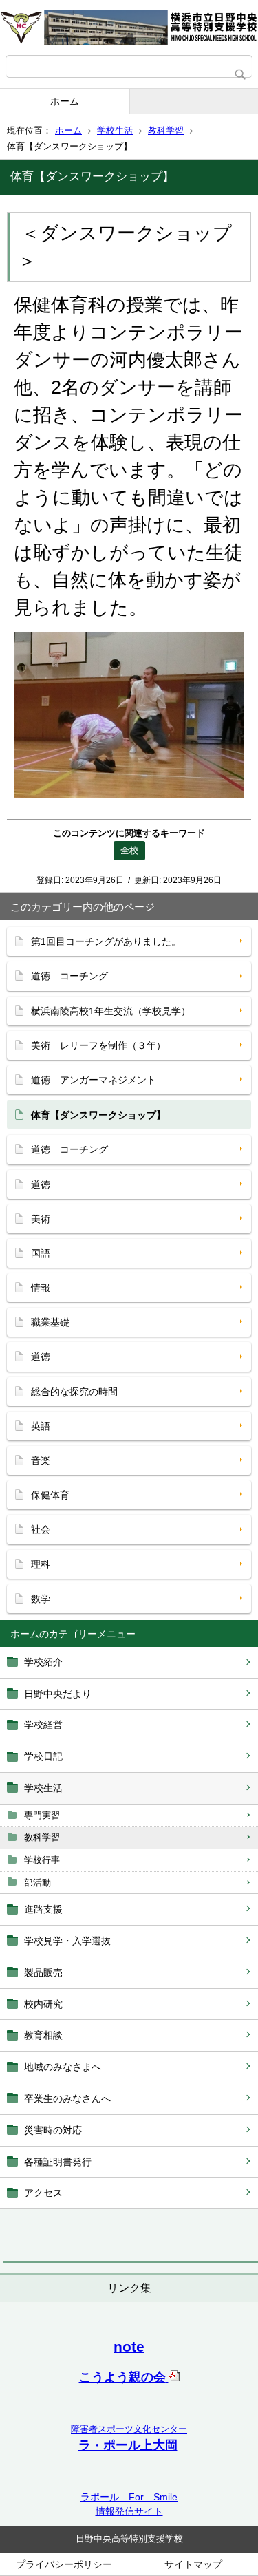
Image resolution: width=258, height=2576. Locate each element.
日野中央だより (58, 1694)
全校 (129, 850)
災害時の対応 (53, 2130)
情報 (41, 1288)
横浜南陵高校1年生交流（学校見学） (111, 1011)
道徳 (41, 1184)
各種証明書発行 (58, 2162)
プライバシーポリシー (64, 2564)
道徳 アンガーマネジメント (94, 1080)
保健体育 (50, 1495)
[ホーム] (129, 28)
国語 (41, 1253)
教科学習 (166, 130)
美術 (41, 1219)
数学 (41, 1599)
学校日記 (43, 1756)
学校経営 (43, 1725)
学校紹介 (43, 1662)
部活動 (37, 1883)
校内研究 (43, 2004)
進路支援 (43, 1909)
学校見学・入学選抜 (67, 1941)
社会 (41, 1529)
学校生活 (115, 130)
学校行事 (42, 1860)
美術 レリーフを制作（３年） (98, 1045)
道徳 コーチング (69, 976)
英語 (41, 1426)
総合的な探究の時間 (74, 1392)
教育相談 (43, 2035)
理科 (41, 1564)
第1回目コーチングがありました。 (106, 941)
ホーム (65, 101)
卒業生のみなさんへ (67, 2098)
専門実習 (42, 1815)
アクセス (43, 2193)
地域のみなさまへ (63, 2067)
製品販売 (43, 1972)
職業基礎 (50, 1322)
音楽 (41, 1460)
